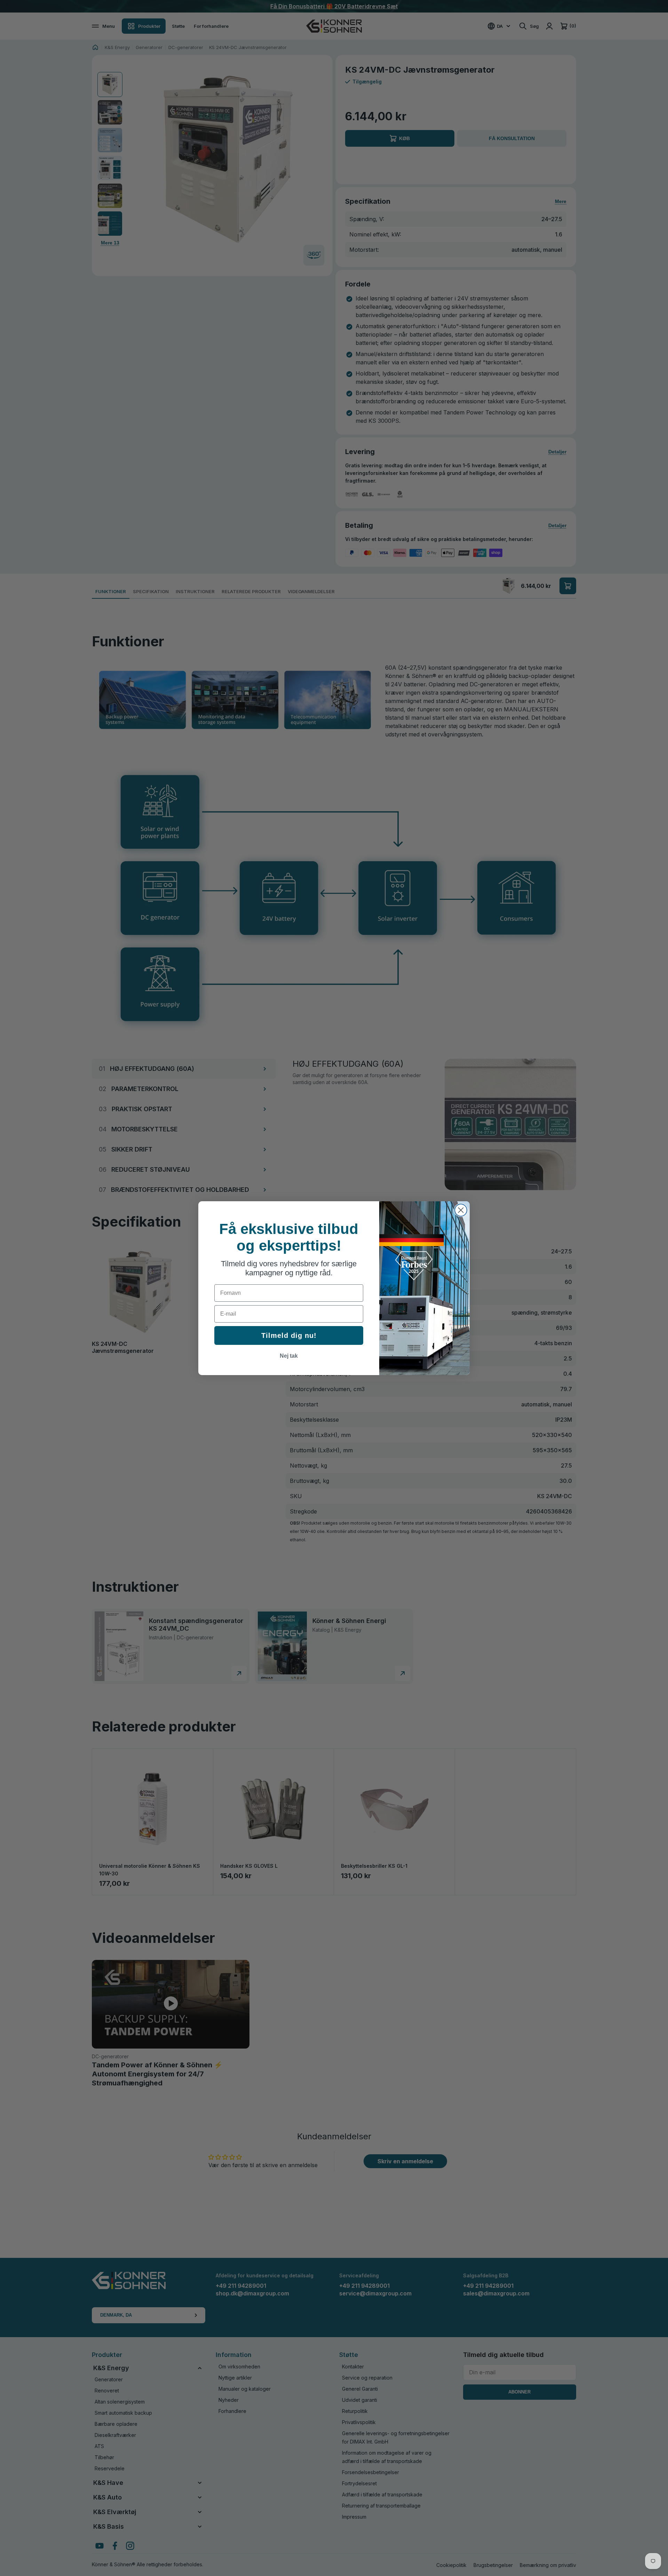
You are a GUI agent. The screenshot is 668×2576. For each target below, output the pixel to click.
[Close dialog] (461, 1210)
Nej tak (289, 1356)
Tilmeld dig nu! (289, 1335)
